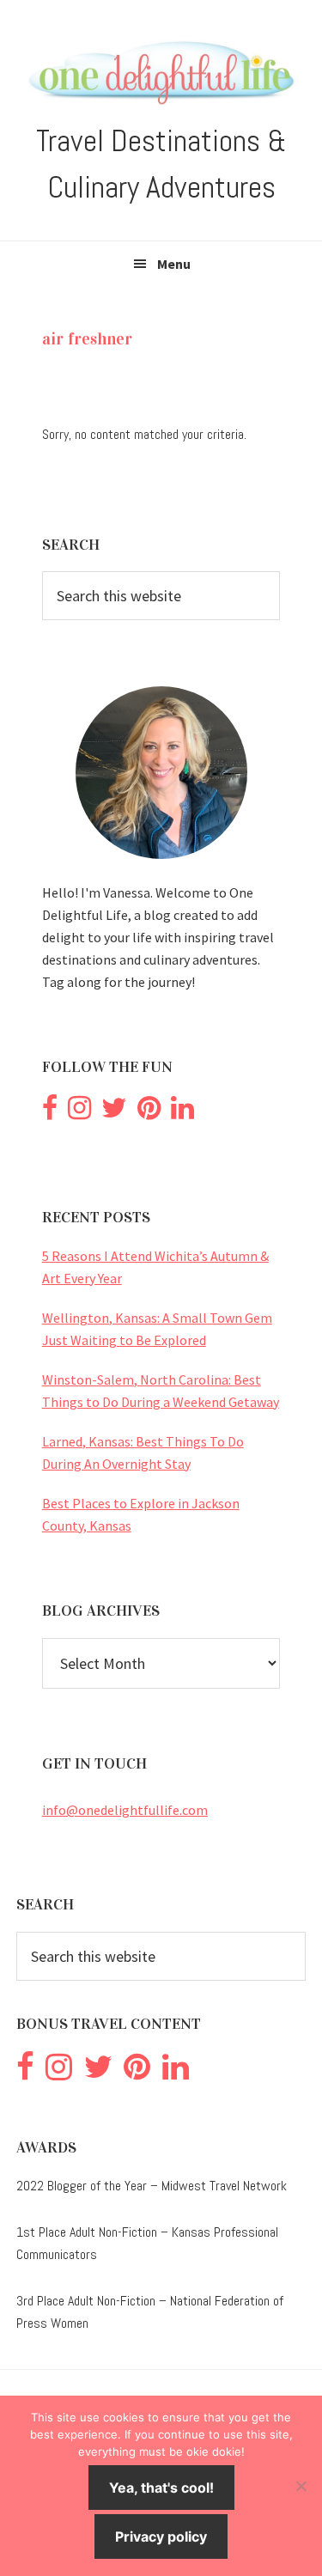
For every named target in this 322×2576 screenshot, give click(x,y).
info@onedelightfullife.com (125, 1810)
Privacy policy (161, 2536)
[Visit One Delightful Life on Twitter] (114, 1112)
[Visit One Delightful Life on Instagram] (79, 1112)
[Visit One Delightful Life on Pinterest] (149, 1112)
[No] (301, 2486)
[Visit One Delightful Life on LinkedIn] (182, 1112)
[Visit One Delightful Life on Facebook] (50, 1112)
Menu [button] (174, 264)
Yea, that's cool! (161, 2488)
